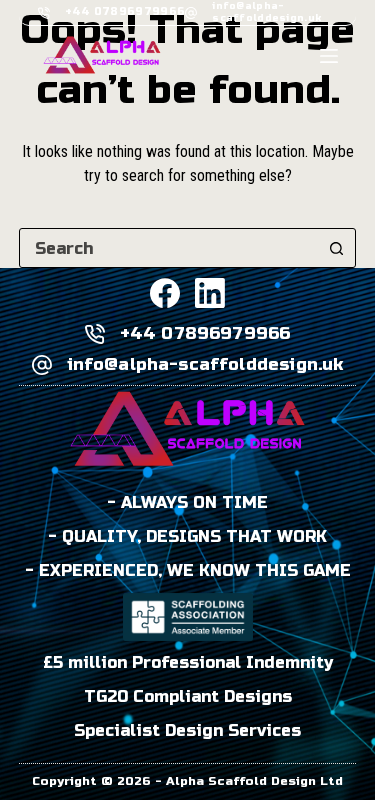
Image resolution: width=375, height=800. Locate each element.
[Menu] (329, 56)
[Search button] (336, 248)
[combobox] (169, 248)
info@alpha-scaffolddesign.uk (266, 11)
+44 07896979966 (125, 11)
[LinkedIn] (210, 293)
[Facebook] (165, 293)
